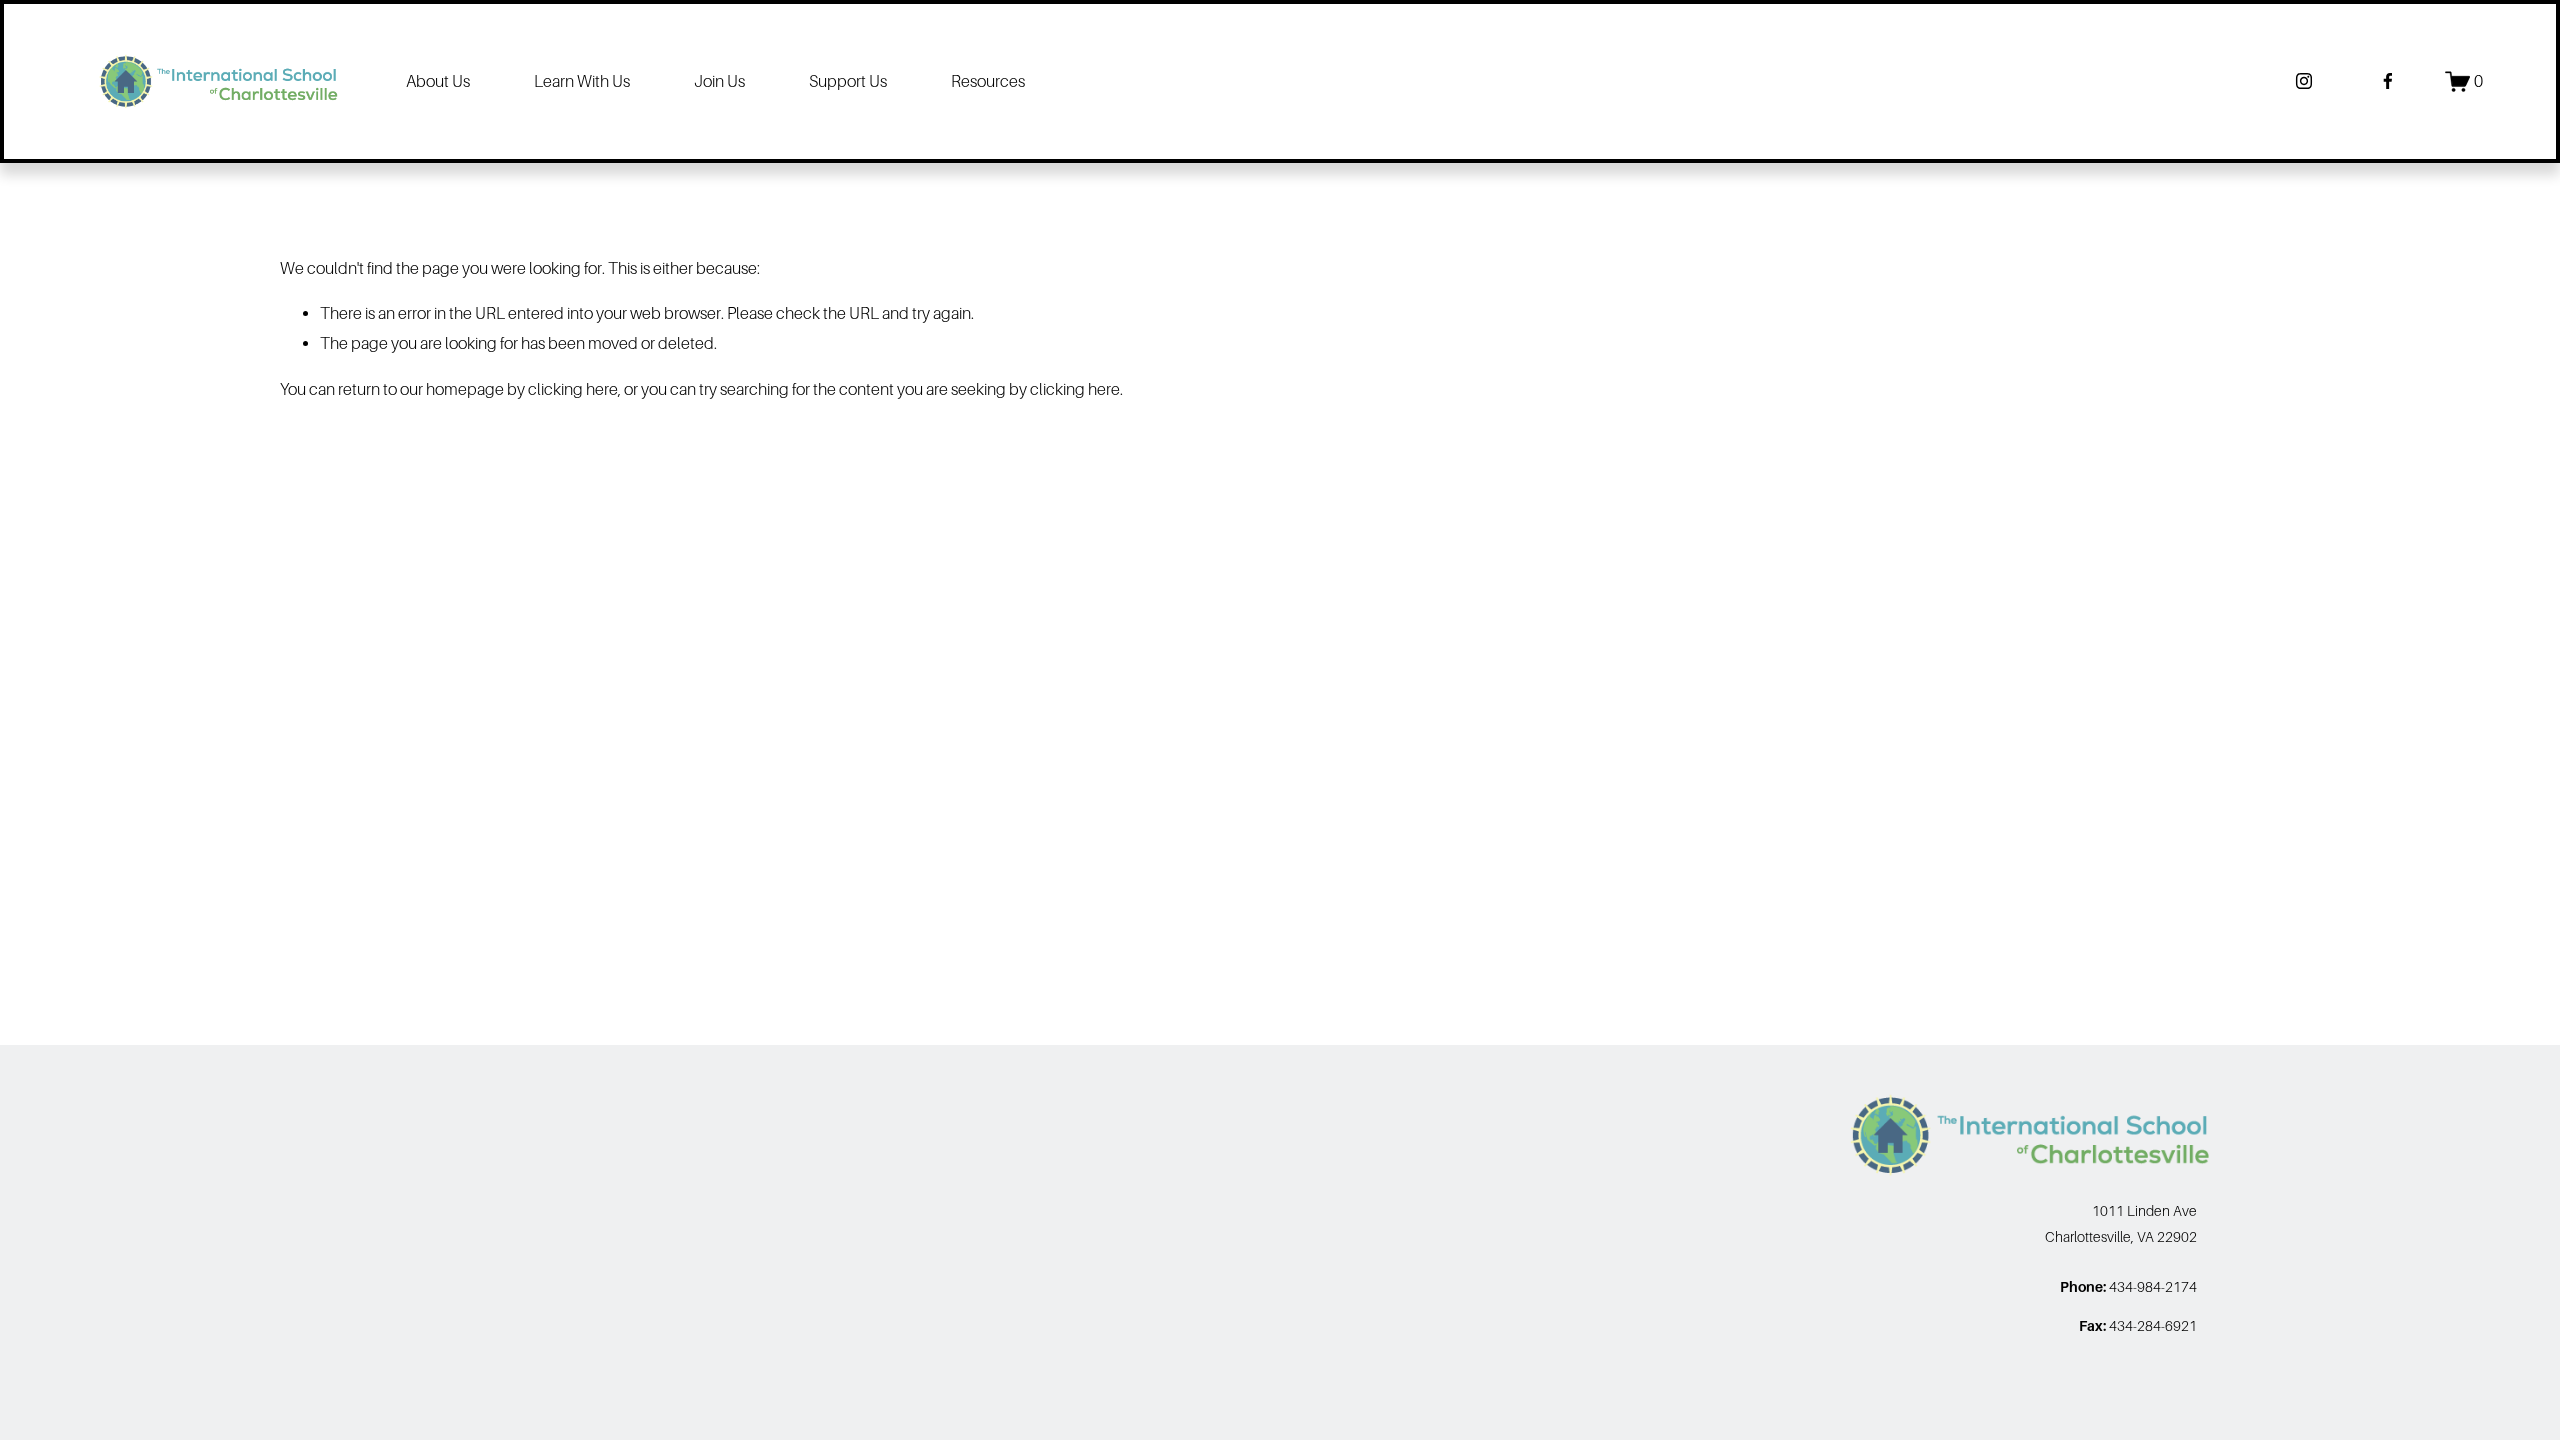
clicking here (573, 389)
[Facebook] (2388, 81)
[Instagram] (2304, 81)
